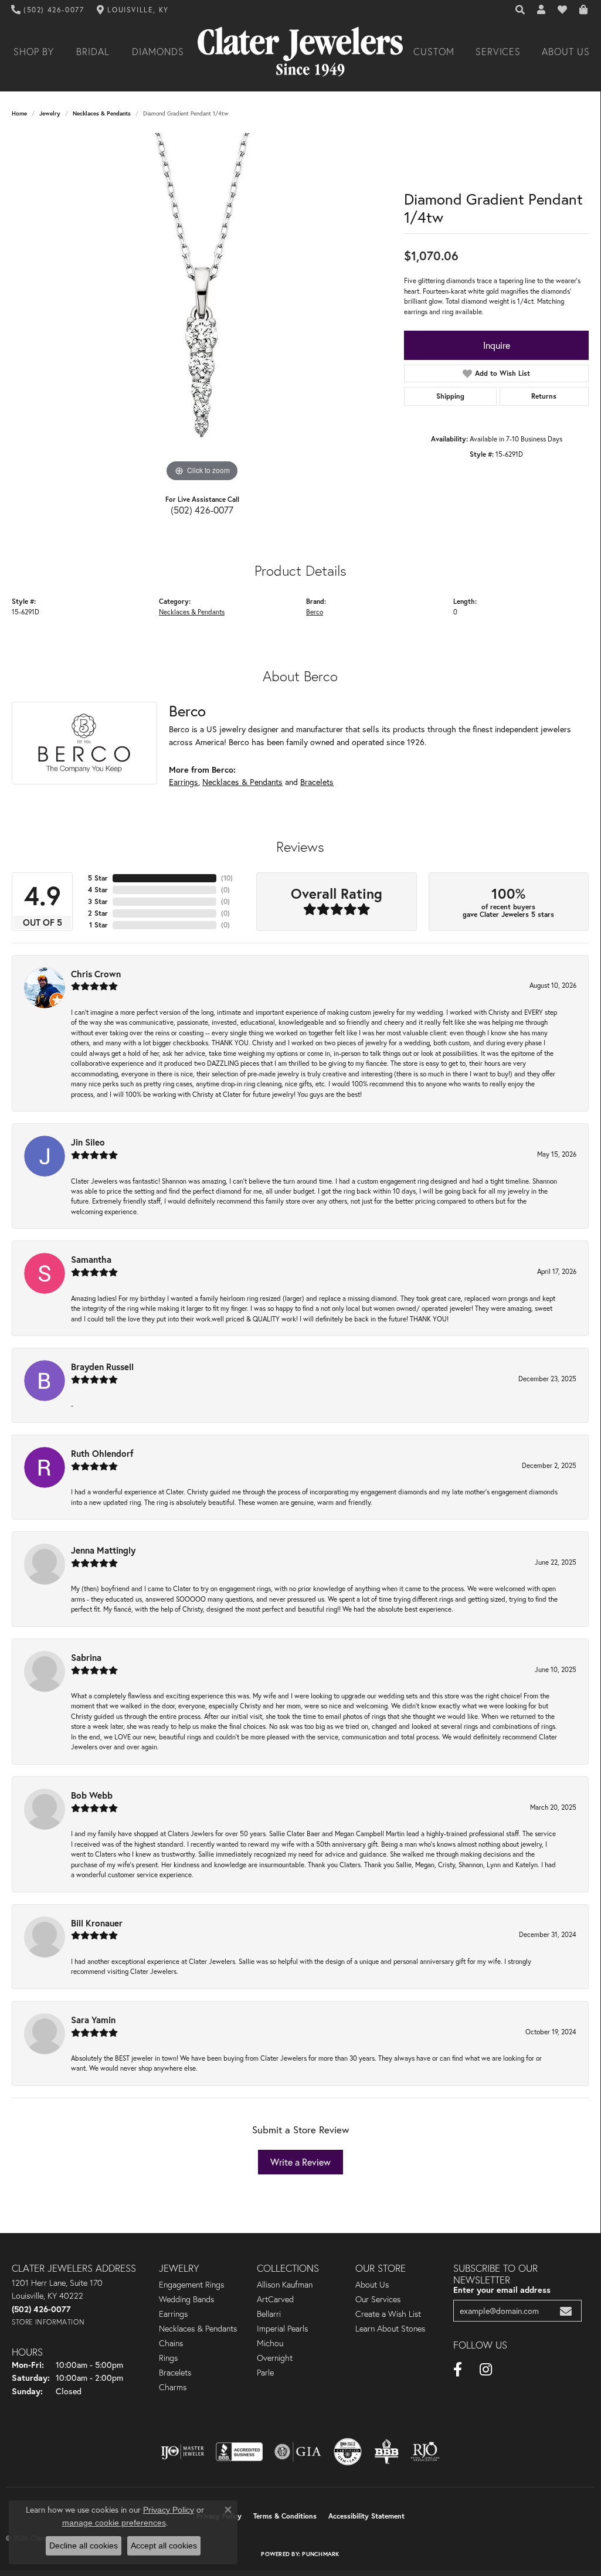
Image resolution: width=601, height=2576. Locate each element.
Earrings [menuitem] (173, 2314)
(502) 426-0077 (202, 510)
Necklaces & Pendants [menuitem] (198, 2329)
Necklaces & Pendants (102, 113)
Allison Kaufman (285, 2285)
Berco (315, 612)
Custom (434, 52)
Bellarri (269, 2314)
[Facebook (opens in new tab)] (458, 2370)
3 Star (98, 901)
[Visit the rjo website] (425, 2452)
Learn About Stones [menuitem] (390, 2329)
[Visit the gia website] (298, 2452)
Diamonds (158, 52)
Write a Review (300, 2162)
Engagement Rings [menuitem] (191, 2285)
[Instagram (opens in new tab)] (486, 2370)
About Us (566, 52)
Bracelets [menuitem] (175, 2373)
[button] (521, 10)
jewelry (50, 113)
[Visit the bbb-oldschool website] (386, 2452)
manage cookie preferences (114, 2523)
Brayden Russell (102, 1367)
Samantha (91, 1259)
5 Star (98, 878)
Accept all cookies (164, 2546)
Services (498, 52)
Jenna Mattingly (103, 1550)
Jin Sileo (88, 1142)
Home (19, 113)
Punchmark (320, 2554)
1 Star (99, 925)
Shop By (34, 52)
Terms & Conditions (285, 2516)
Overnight (275, 2358)
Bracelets (317, 782)
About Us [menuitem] (372, 2285)
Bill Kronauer (97, 1923)
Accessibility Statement (366, 2516)
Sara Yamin (93, 2020)
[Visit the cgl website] (348, 2452)
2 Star (98, 913)
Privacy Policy (169, 2510)
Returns (544, 396)
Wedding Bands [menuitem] (186, 2299)
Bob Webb (92, 1795)
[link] (48, 10)
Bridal (93, 52)
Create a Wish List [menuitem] (388, 2314)
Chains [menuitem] (171, 2343)
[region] (202, 309)
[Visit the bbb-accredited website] (239, 2452)
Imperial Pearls (282, 2329)
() (227, 878)
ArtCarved (275, 2299)
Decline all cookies (84, 2546)
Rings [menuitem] (168, 2358)
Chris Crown (96, 974)
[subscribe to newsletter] (566, 2311)
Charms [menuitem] (173, 2387)
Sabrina (86, 1657)
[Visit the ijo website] (183, 2452)
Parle (265, 2373)
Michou (270, 2343)
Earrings (184, 782)
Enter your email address (502, 2290)
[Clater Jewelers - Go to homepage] (300, 52)
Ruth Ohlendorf (102, 1453)
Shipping (450, 396)
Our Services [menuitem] (378, 2299)
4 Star (98, 890)
